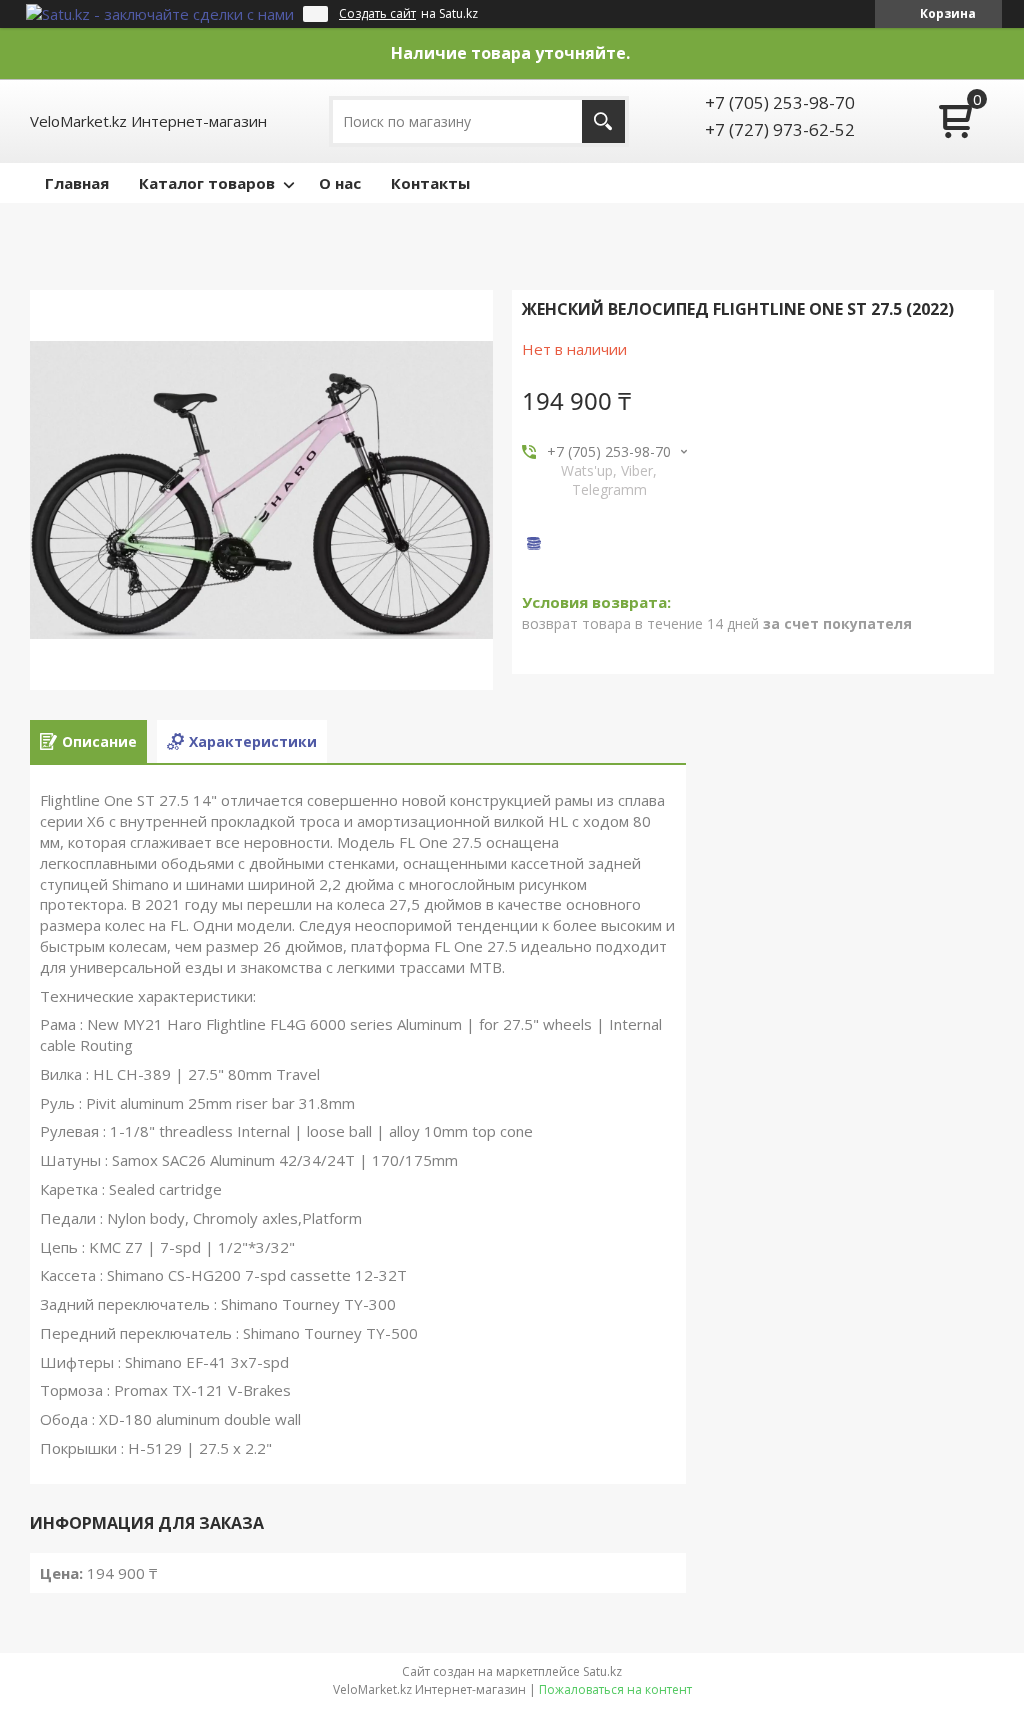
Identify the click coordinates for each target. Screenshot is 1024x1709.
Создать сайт (377, 14)
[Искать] (603, 121)
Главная (77, 183)
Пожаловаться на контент (615, 1689)
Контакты (430, 183)
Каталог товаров (207, 183)
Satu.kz (602, 1671)
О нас (340, 183)
